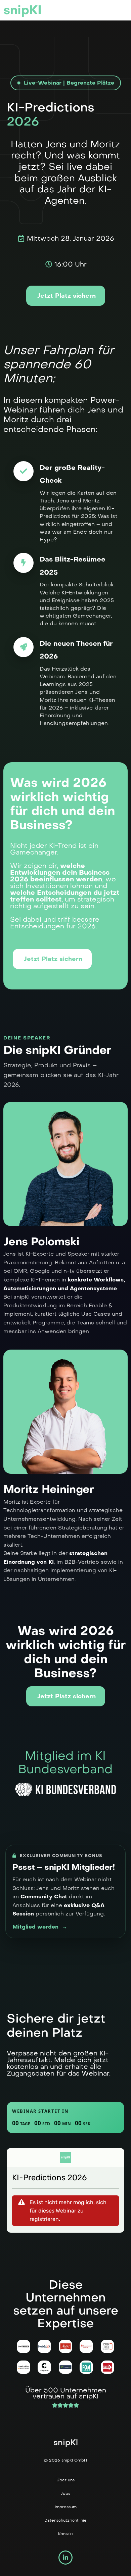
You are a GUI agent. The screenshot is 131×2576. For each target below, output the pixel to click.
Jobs (65, 2493)
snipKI (23, 10)
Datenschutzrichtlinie (65, 2520)
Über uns (65, 2480)
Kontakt (66, 2534)
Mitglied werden (40, 1927)
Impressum (66, 2507)
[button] (66, 296)
